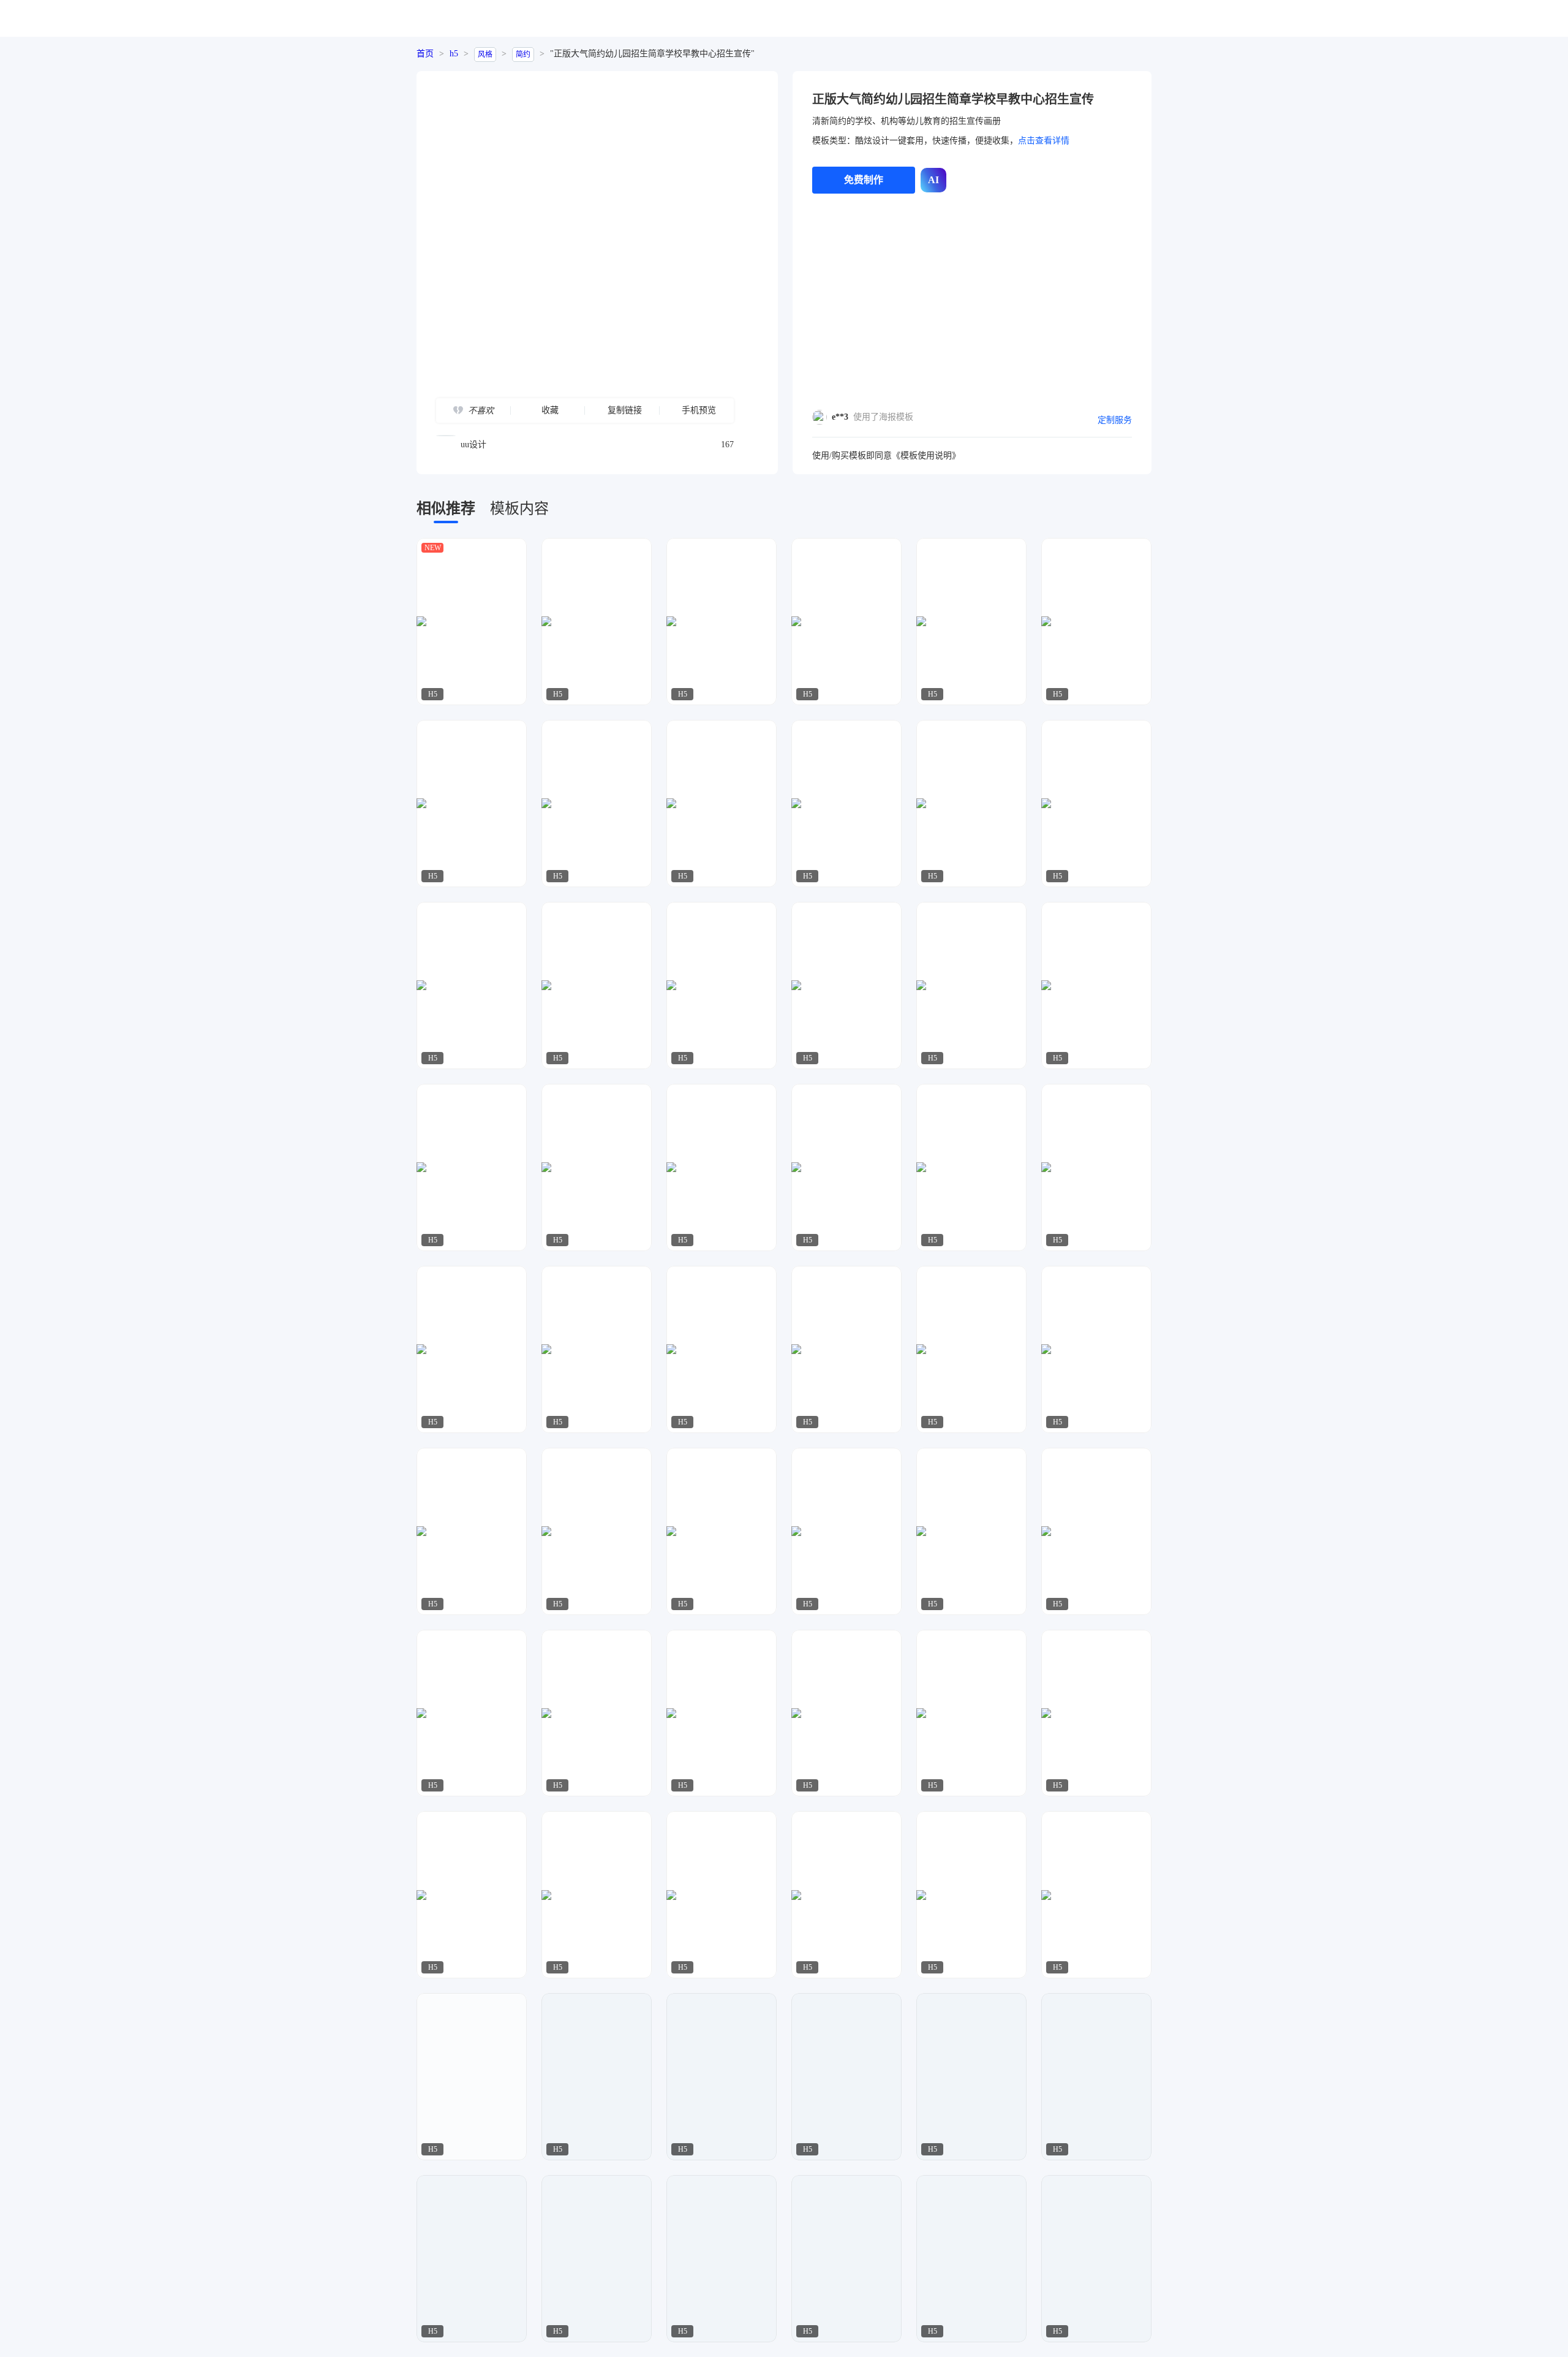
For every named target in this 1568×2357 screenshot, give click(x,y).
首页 (425, 54)
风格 (485, 55)
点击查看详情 (1044, 141)
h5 (454, 54)
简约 (523, 55)
